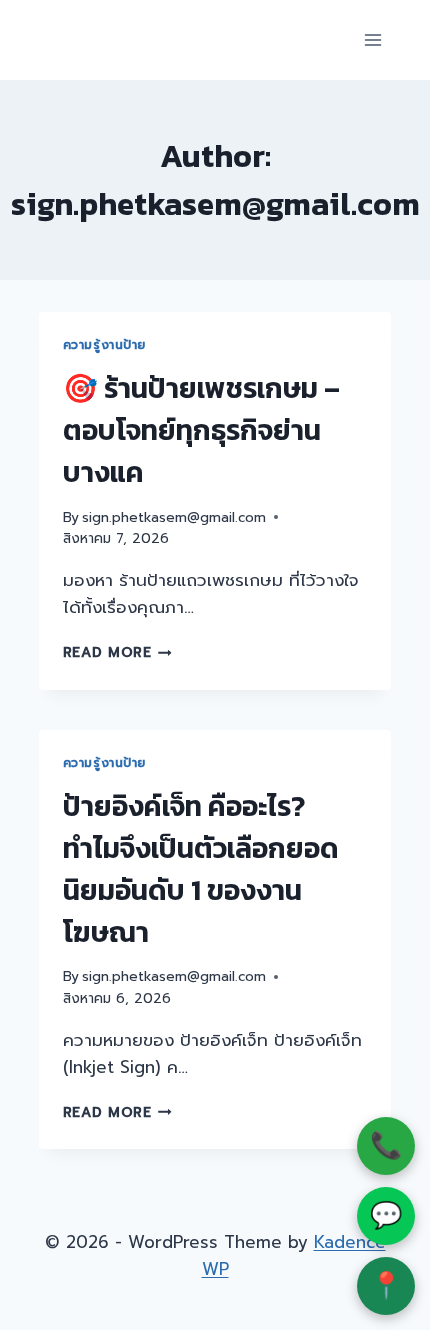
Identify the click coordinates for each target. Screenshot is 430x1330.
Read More (118, 652)
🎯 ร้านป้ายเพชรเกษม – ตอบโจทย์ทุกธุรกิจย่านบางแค (201, 430)
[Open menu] (373, 39)
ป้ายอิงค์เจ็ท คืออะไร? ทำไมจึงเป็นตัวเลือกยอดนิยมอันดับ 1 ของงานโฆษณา (201, 869)
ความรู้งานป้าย (105, 345)
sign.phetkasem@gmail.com (174, 517)
